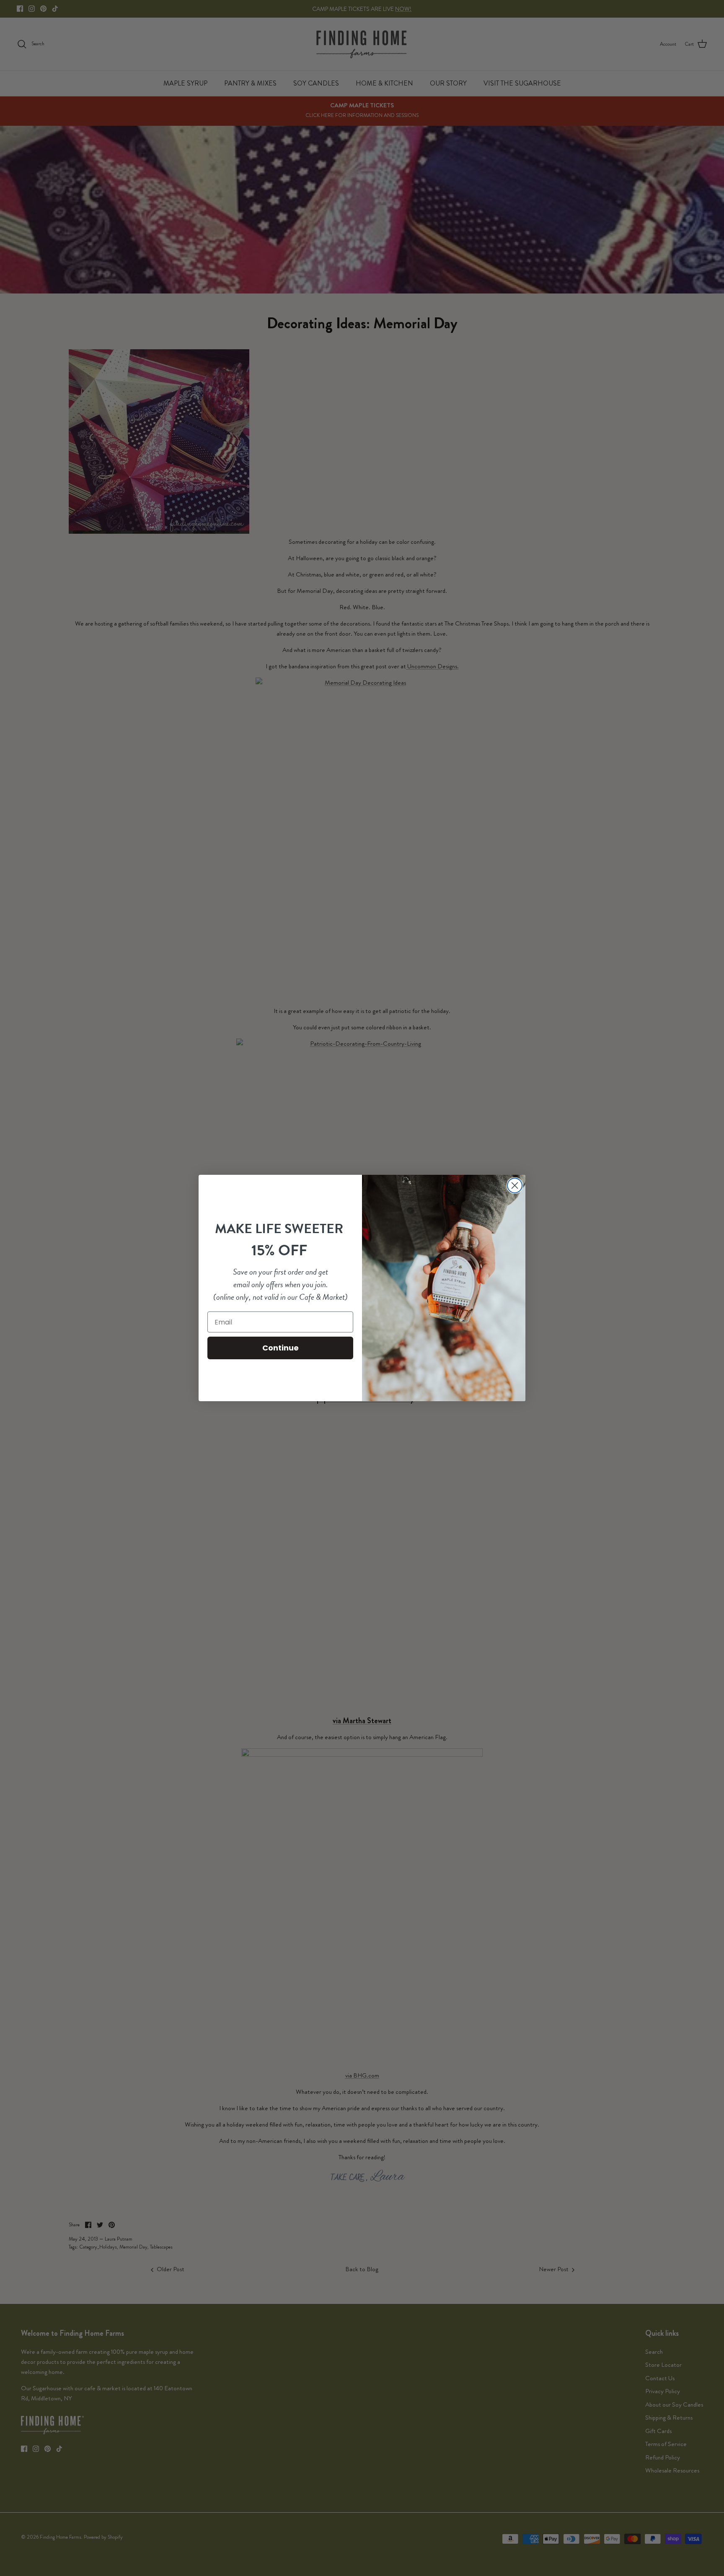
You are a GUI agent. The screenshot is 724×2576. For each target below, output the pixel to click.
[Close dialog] (515, 1185)
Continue (281, 1348)
